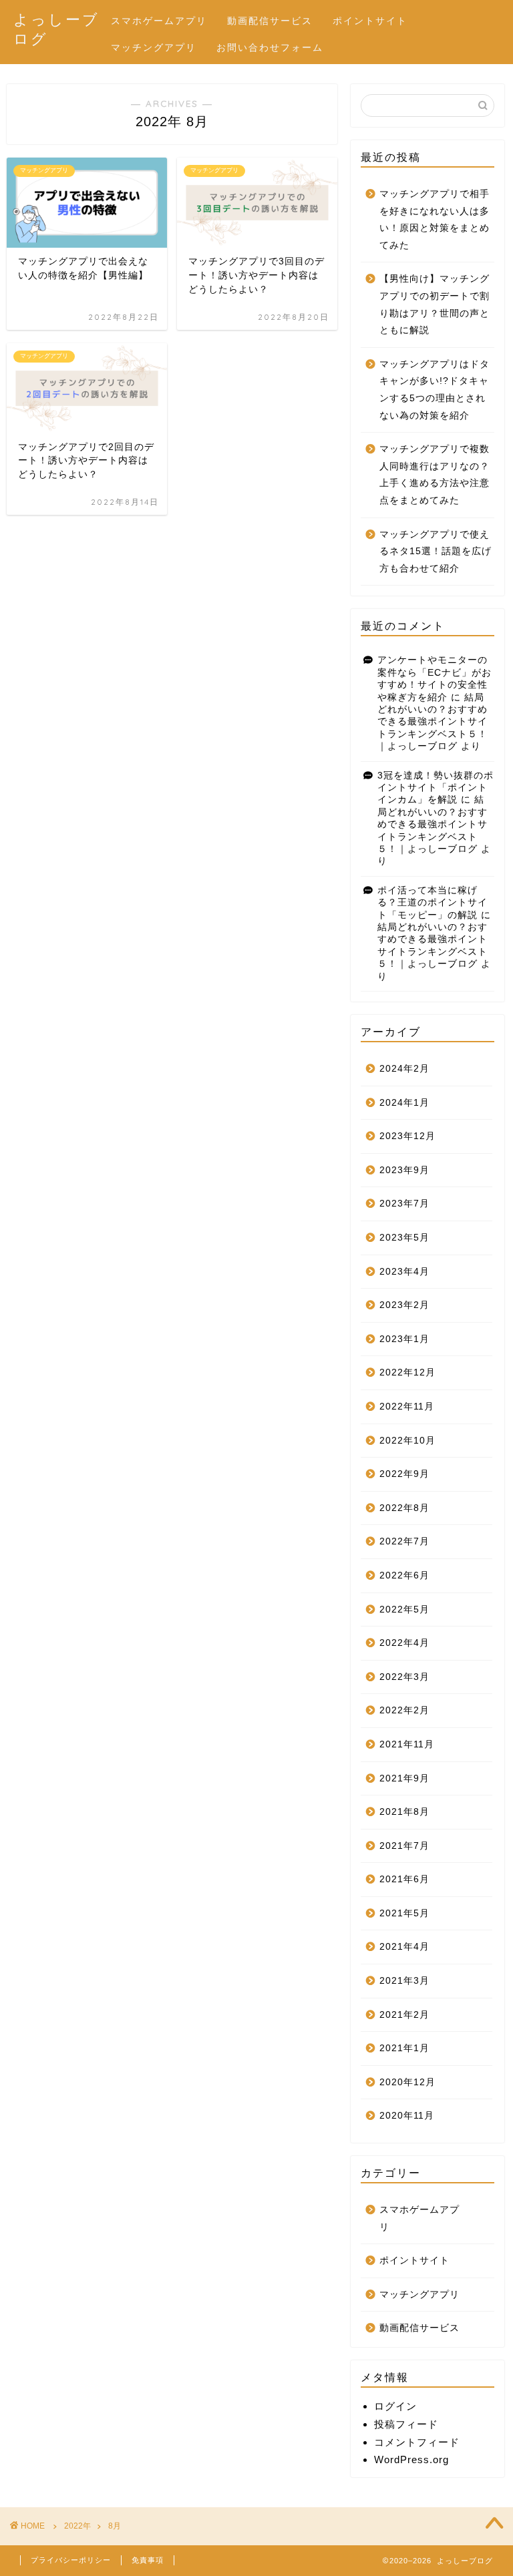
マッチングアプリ (154, 47)
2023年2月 (404, 1305)
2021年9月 (404, 1778)
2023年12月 (407, 1136)
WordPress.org (411, 2459)
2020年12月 (407, 2082)
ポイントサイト (370, 21)
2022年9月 (404, 1474)
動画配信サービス (270, 21)
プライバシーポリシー (71, 2560)
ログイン (395, 2406)
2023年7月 (404, 1204)
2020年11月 (407, 2116)
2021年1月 (404, 2048)
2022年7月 (404, 1541)
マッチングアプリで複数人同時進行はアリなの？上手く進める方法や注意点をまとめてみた (435, 475)
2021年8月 (404, 1812)
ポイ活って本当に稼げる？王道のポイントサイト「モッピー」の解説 (433, 903)
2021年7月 (404, 1846)
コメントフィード (417, 2442)
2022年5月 (404, 1609)
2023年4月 (404, 1272)
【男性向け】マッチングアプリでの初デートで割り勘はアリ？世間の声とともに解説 (435, 304)
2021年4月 (404, 1947)
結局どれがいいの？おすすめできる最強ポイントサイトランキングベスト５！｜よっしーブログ (433, 722)
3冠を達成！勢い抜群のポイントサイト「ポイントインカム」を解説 (436, 788)
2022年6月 (404, 1575)
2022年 (77, 2526)
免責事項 (148, 2560)
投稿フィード (406, 2424)
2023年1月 (404, 1339)
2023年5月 (404, 1238)
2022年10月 (407, 1441)
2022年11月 (407, 1407)
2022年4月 (404, 1643)
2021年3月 (404, 1981)
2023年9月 (404, 1170)
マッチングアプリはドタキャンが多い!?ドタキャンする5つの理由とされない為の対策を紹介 (435, 390)
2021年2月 (404, 2015)
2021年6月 (404, 1879)
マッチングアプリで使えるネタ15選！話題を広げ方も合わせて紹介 (436, 552)
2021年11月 (407, 1744)
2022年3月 (404, 1677)
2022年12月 (407, 1372)
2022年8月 (404, 1508)
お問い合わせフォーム (270, 47)
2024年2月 (404, 1069)
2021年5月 (404, 1913)
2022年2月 (404, 1710)
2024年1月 (404, 1103)
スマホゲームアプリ (159, 21)
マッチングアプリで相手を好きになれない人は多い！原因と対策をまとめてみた (435, 220)
